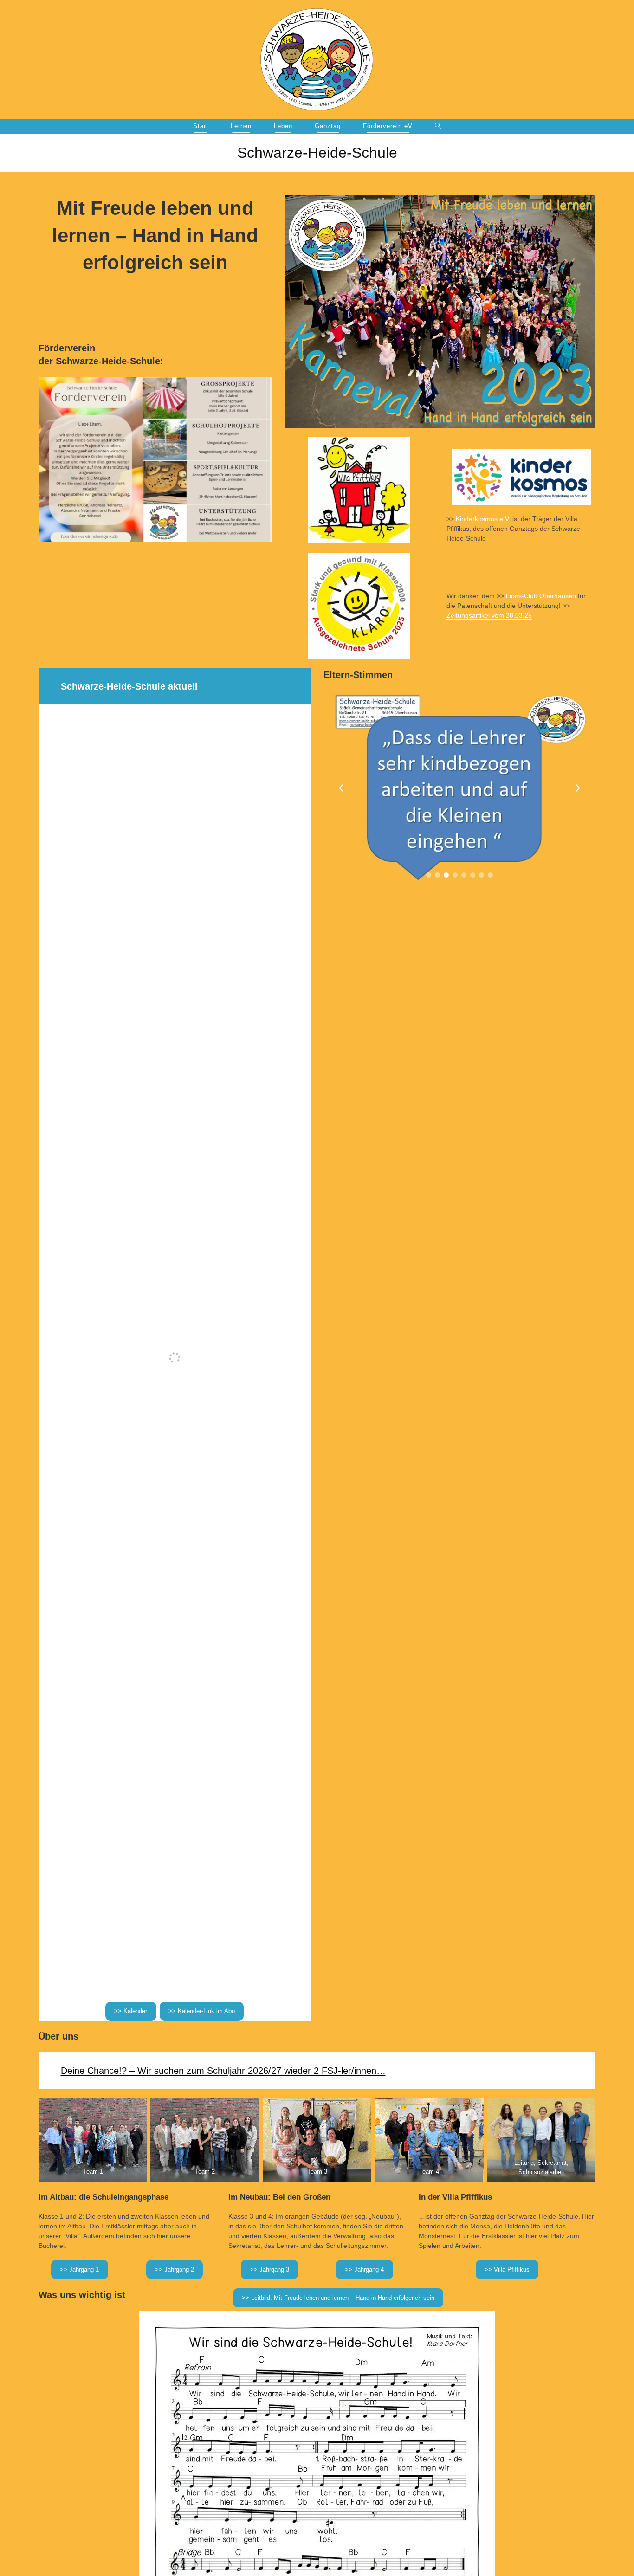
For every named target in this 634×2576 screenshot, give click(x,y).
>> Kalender (131, 2011)
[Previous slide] (341, 788)
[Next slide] (578, 788)
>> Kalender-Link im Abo (202, 2011)
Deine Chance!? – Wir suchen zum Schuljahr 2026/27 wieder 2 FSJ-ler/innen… (223, 2071)
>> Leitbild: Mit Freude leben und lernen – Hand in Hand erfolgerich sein (338, 2298)
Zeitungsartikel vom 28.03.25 (489, 615)
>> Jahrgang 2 (175, 2269)
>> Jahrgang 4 (364, 2269)
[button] (429, 875)
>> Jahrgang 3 (270, 2269)
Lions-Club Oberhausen (541, 596)
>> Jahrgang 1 (79, 2269)
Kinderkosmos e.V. (483, 519)
